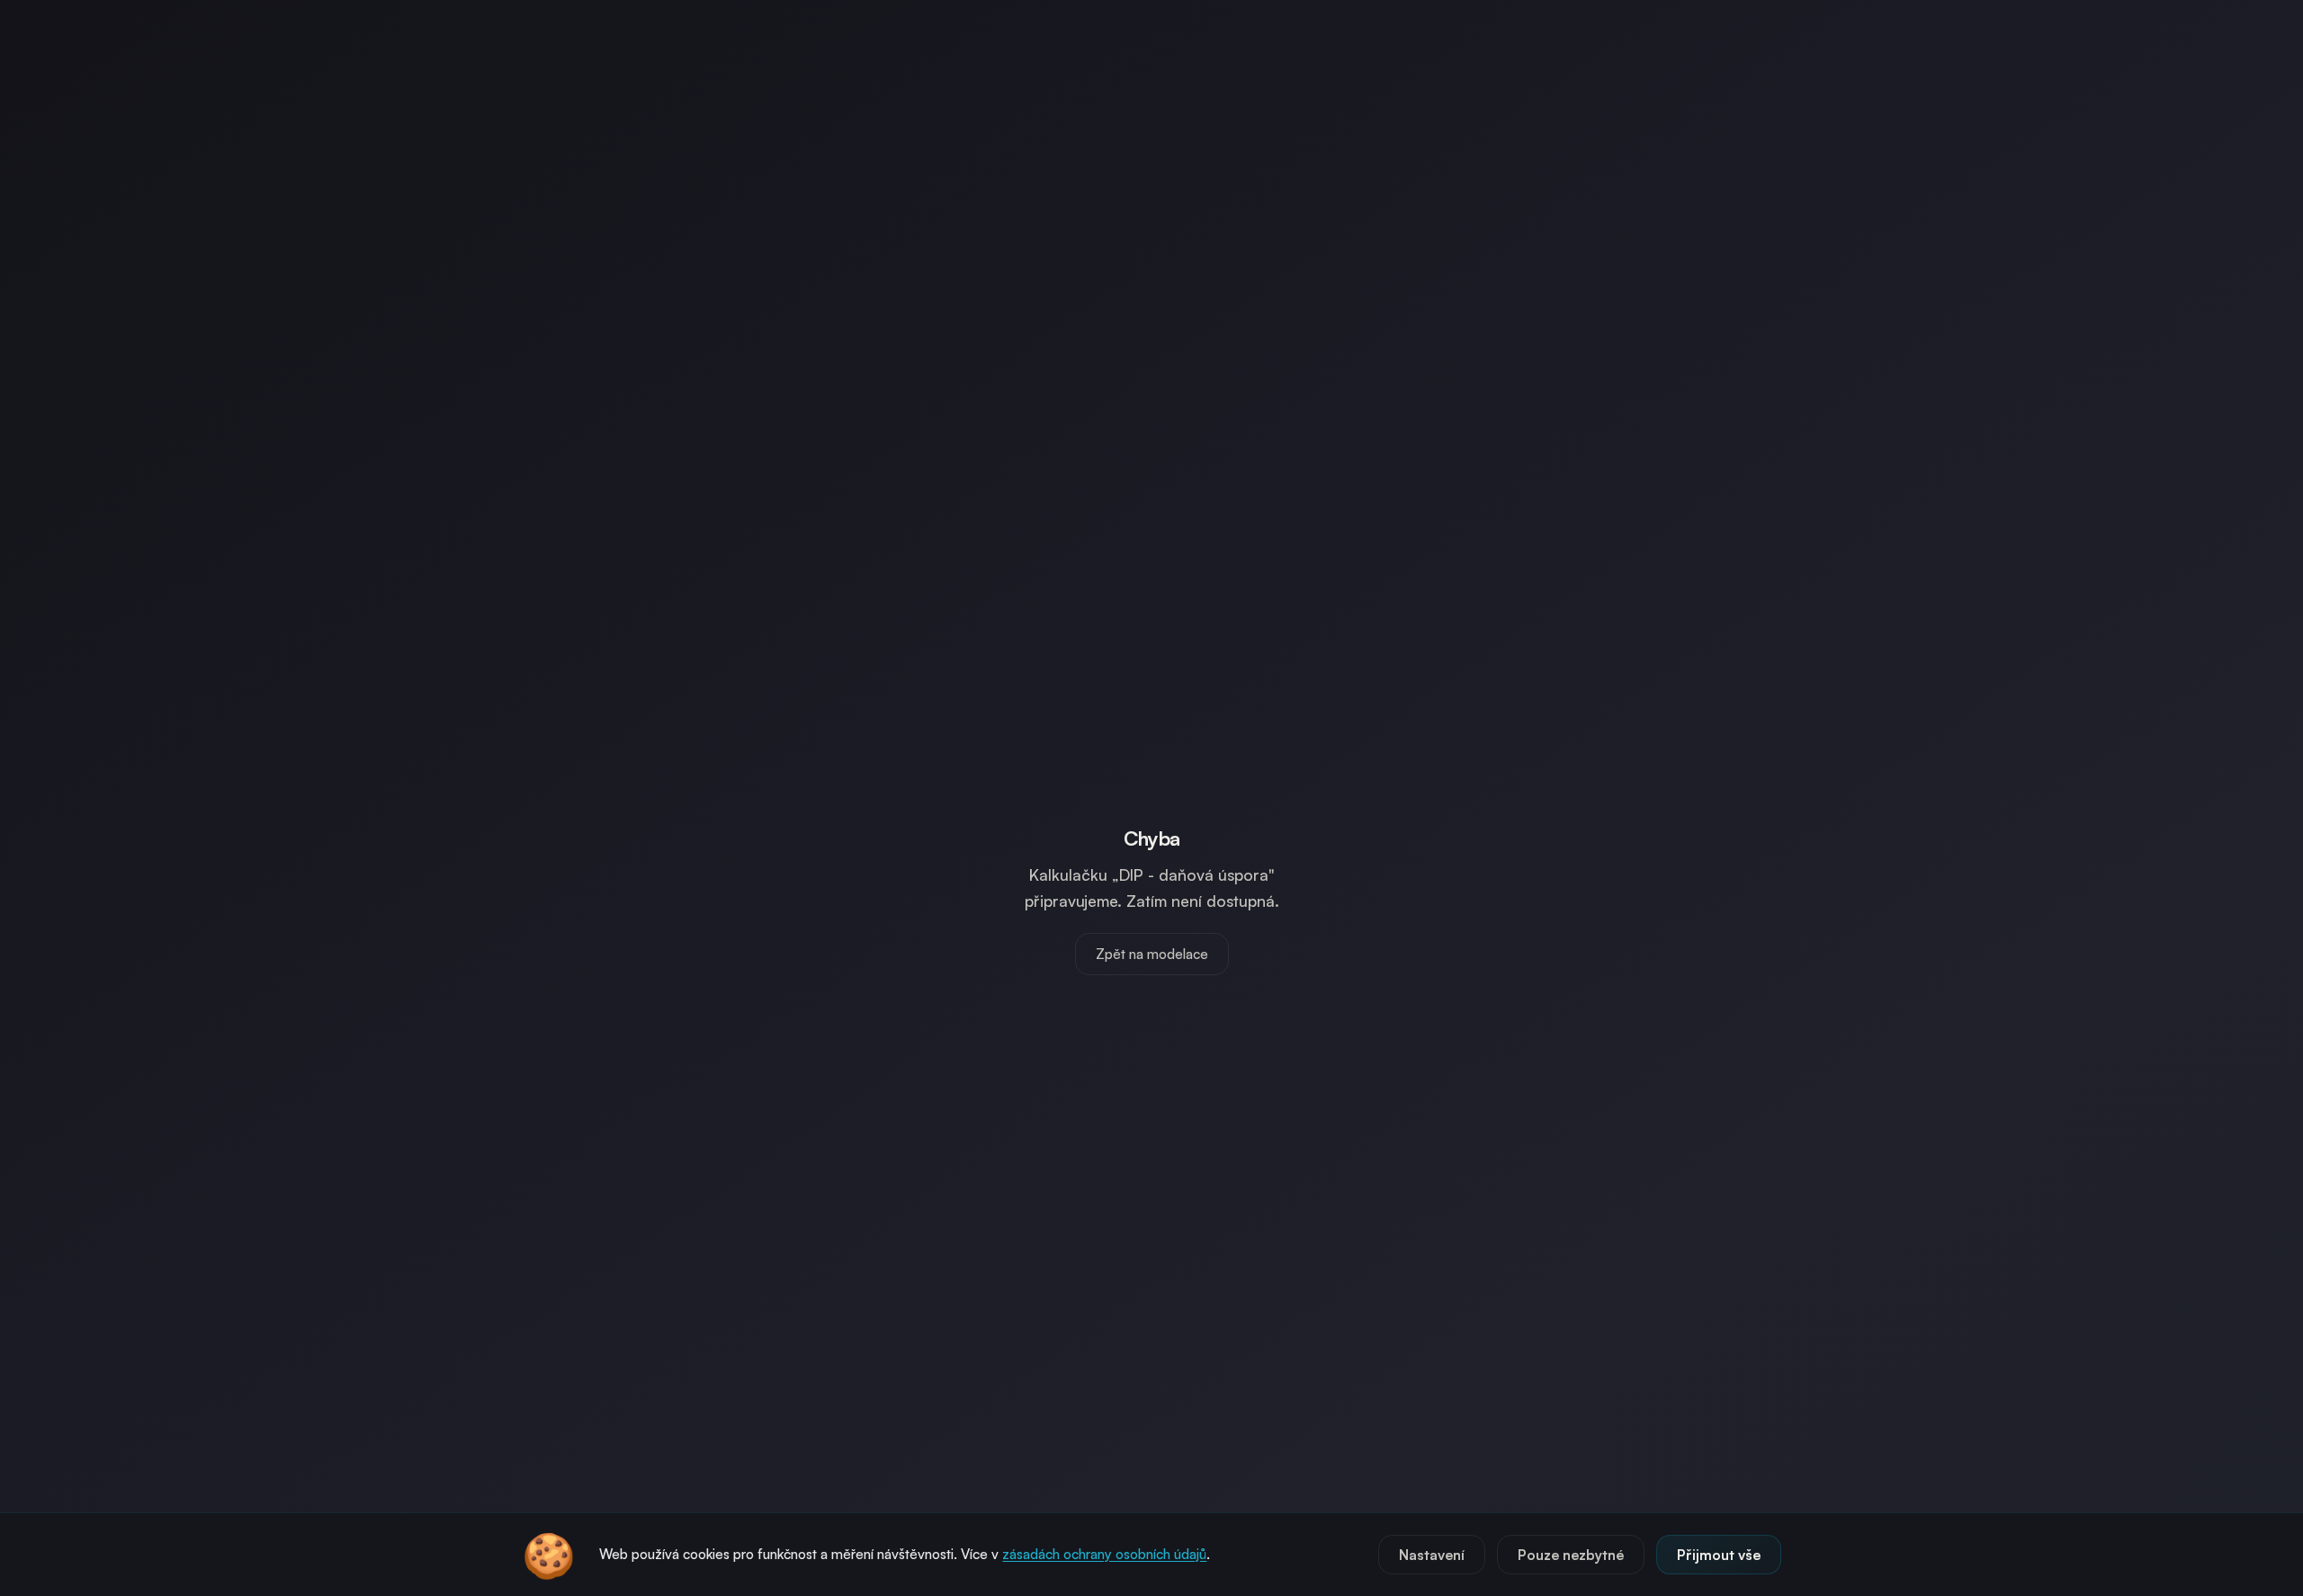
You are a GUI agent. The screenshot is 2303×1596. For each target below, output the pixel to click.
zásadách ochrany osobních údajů (1104, 1554)
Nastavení (1432, 1555)
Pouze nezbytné (1571, 1555)
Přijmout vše (1719, 1555)
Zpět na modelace (1152, 954)
